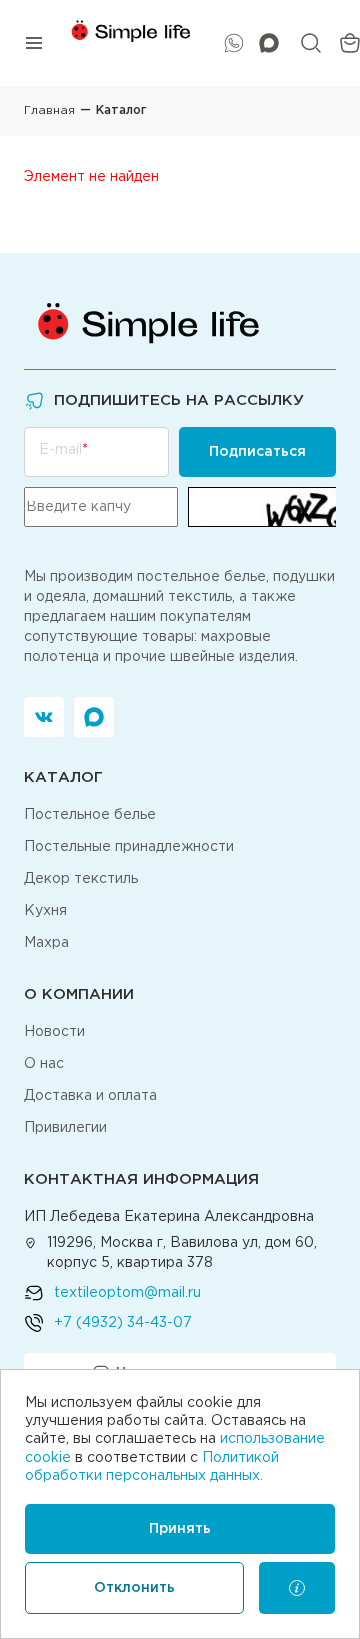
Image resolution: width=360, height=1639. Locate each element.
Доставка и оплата (90, 1096)
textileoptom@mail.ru (127, 1293)
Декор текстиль (81, 879)
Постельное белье (90, 815)
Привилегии (65, 1128)
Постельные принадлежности (129, 847)
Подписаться (257, 452)
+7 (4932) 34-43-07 (123, 1323)
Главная (49, 110)
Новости (54, 1032)
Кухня (45, 911)
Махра (46, 943)
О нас (44, 1064)
